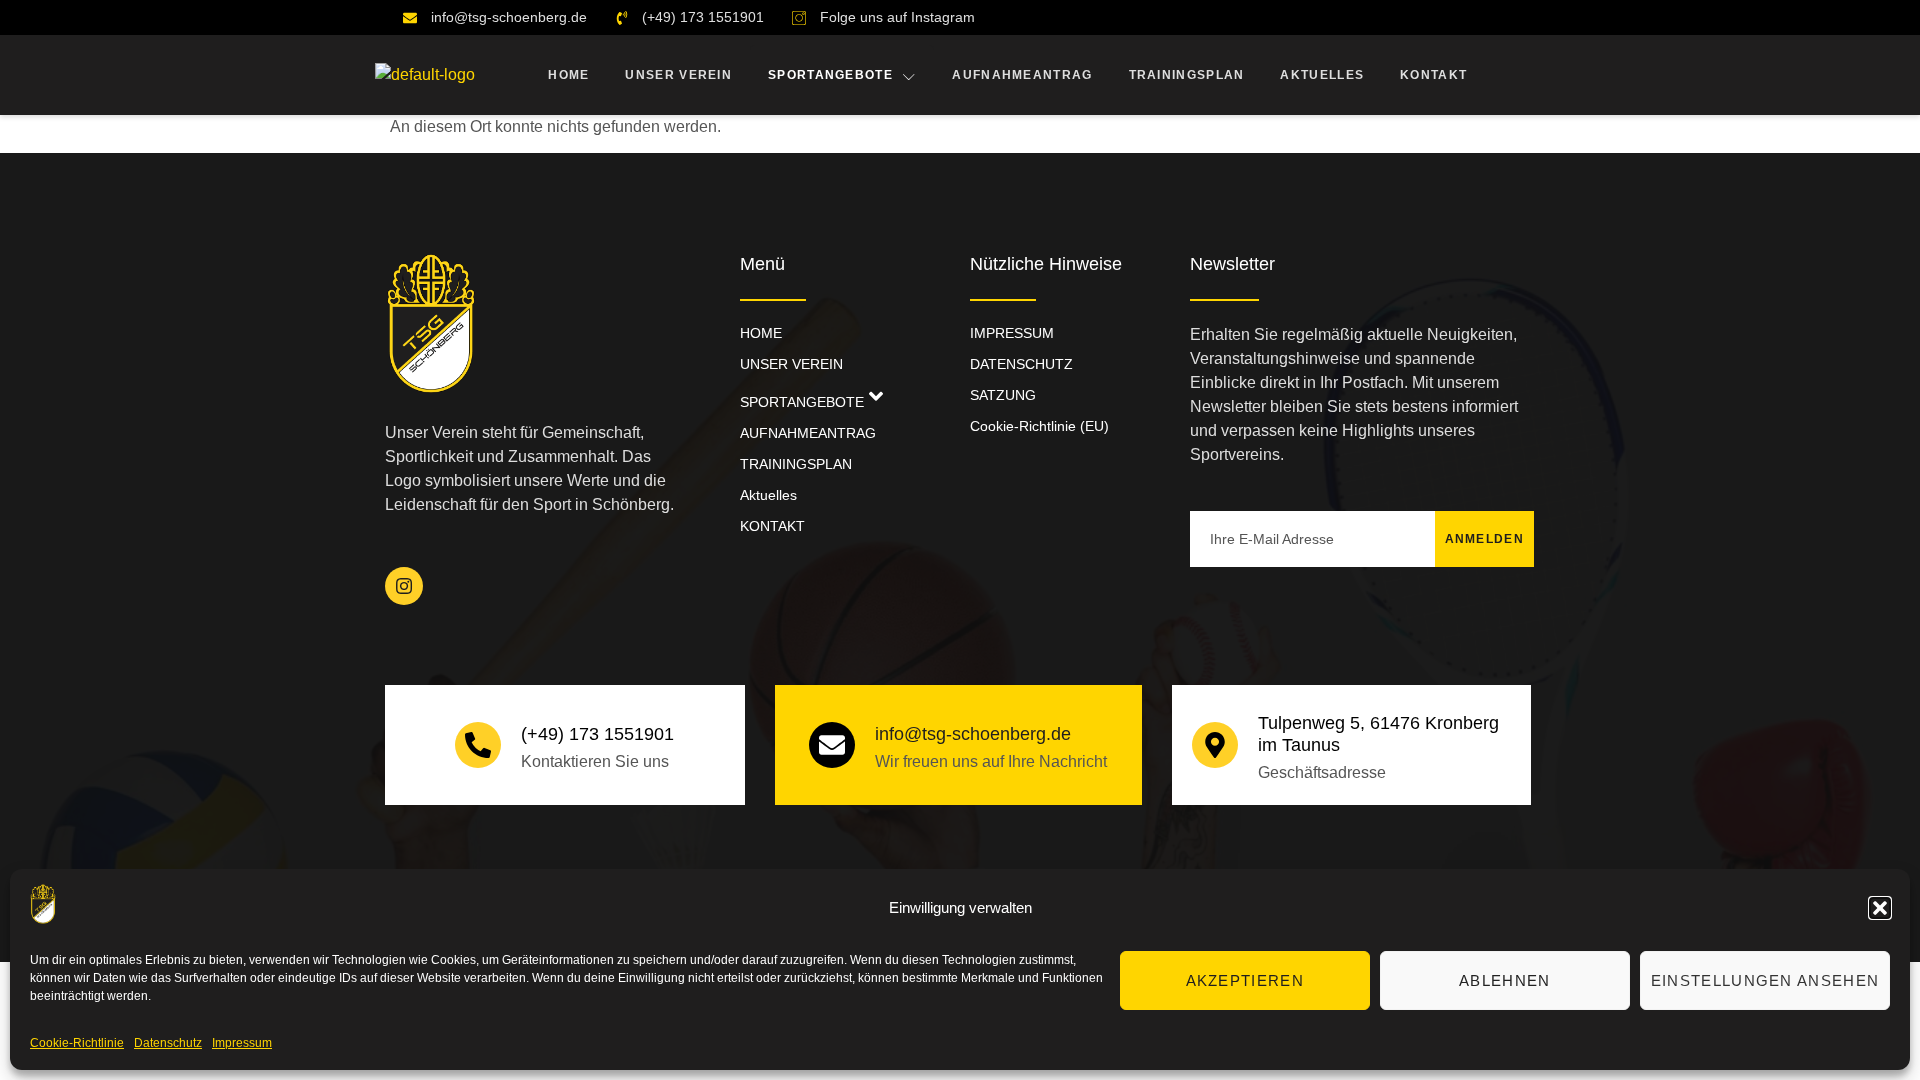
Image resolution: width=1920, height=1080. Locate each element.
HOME (568, 75)
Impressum (242, 1043)
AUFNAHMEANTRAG (1022, 75)
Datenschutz (168, 1043)
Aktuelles (1322, 75)
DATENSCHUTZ (1021, 364)
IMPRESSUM (1012, 333)
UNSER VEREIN (678, 75)
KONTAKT (1433, 75)
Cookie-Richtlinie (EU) (1039, 426)
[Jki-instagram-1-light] (404, 586)
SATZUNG (1003, 395)
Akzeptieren (1245, 980)
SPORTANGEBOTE (830, 75)
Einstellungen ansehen (1765, 980)
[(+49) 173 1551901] (478, 745)
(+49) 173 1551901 (597, 734)
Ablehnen (1504, 980)
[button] (1880, 908)
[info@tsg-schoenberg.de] (832, 745)
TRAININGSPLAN (1187, 75)
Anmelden (1484, 539)
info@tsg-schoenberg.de (973, 734)
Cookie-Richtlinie (77, 1043)
